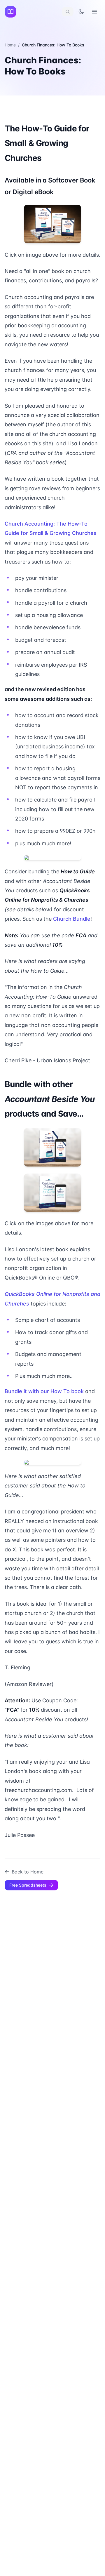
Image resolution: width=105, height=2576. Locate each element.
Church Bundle (72, 919)
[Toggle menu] (94, 12)
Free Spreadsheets (28, 1885)
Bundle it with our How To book (44, 1391)
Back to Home (28, 1872)
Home (10, 45)
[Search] (68, 12)
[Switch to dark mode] (81, 12)
